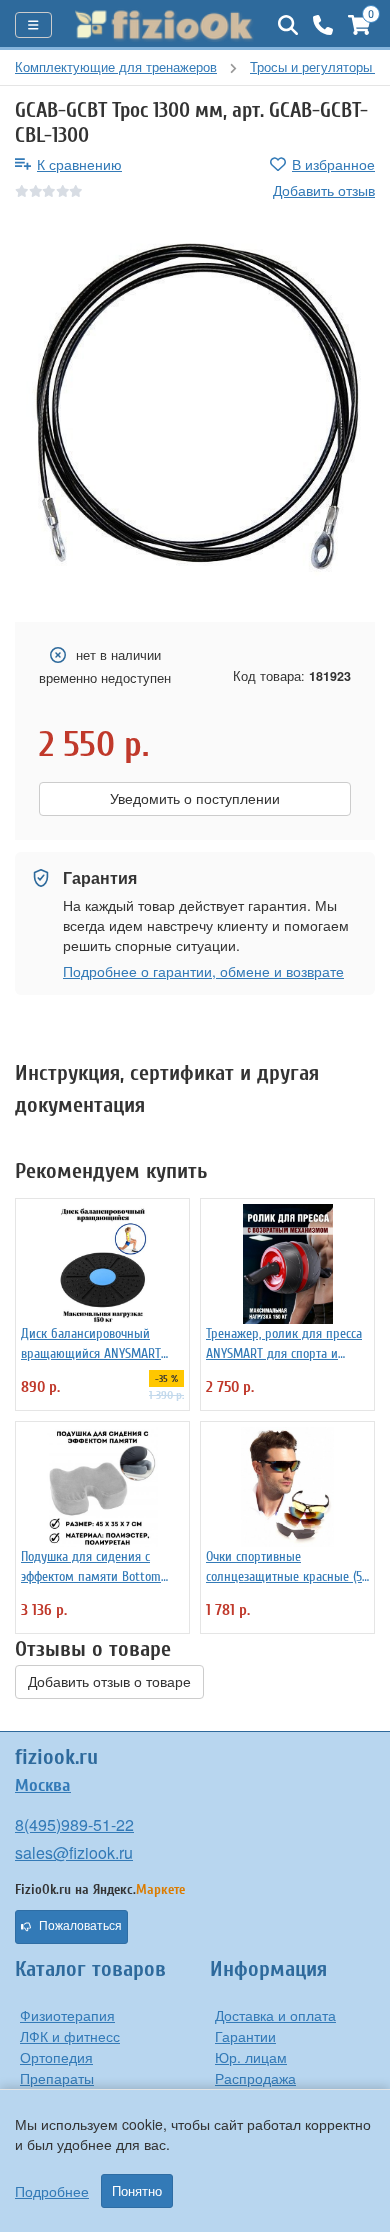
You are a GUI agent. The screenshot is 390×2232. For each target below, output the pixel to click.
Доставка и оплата (275, 2015)
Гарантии (245, 2036)
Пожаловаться (80, 1926)
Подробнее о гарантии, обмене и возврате (203, 971)
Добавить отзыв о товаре (109, 1682)
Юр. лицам (251, 2057)
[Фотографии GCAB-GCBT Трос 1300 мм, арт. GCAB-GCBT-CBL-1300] (195, 412)
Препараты (57, 2078)
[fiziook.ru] (165, 25)
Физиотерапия (67, 2015)
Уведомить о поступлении (195, 799)
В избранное (333, 164)
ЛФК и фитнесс (70, 2036)
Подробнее (52, 2191)
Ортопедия (56, 2057)
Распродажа (255, 2078)
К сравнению (79, 164)
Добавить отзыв (324, 190)
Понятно (137, 2191)
